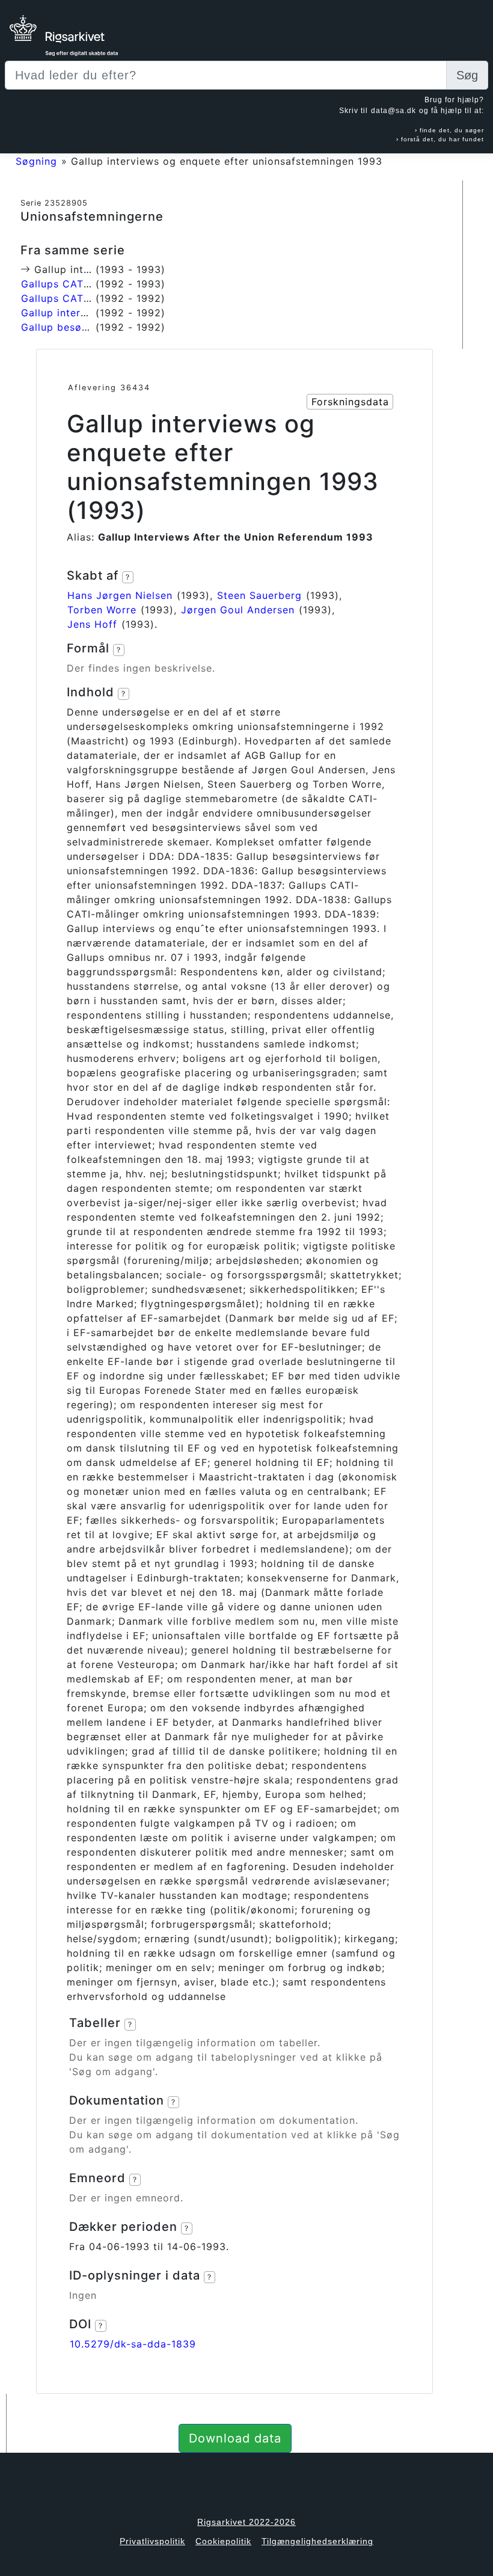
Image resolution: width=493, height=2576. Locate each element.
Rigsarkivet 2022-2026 (246, 2522)
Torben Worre (102, 610)
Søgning (36, 161)
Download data (235, 2438)
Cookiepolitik (223, 2541)
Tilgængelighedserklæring (317, 2541)
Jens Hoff (92, 624)
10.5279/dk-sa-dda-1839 (133, 2344)
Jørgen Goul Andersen (238, 610)
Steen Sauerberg (259, 595)
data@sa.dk (393, 111)
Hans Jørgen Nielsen (120, 595)
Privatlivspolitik (152, 2541)
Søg (467, 75)
